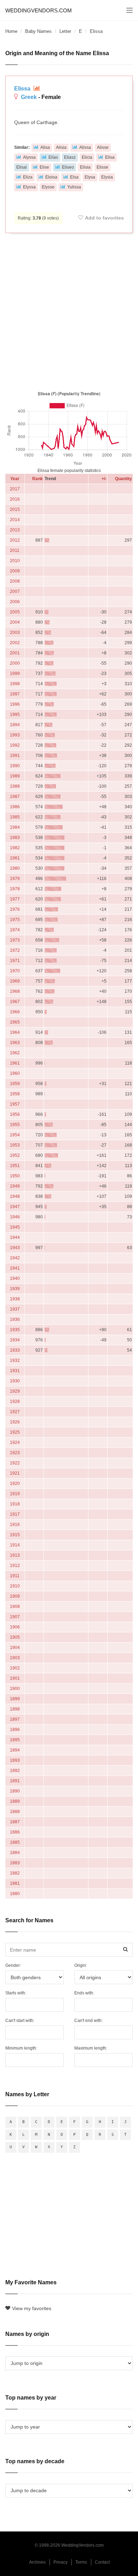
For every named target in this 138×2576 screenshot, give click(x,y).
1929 (15, 1391)
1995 (15, 715)
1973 (15, 940)
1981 (15, 858)
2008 (15, 581)
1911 (15, 1576)
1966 (15, 1012)
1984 (15, 827)
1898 (15, 1709)
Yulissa (74, 187)
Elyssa (29, 187)
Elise (44, 167)
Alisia (61, 147)
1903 (15, 1658)
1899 (15, 1699)
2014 (15, 520)
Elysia (107, 177)
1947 (15, 1207)
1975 (15, 920)
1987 (15, 797)
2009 (15, 571)
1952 (15, 1155)
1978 (15, 889)
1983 (15, 838)
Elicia (87, 157)
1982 (15, 848)
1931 (15, 1371)
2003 (15, 633)
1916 (15, 1525)
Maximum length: (91, 2048)
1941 (15, 1268)
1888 (15, 1812)
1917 (15, 1514)
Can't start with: (20, 2021)
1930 (15, 1381)
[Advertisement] (69, 310)
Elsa (74, 177)
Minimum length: (21, 2048)
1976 (15, 909)
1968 (15, 991)
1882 (15, 1873)
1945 (15, 1227)
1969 (15, 981)
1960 (15, 1073)
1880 (15, 1894)
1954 (15, 1135)
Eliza (28, 177)
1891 (15, 1781)
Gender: (13, 1965)
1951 (15, 1166)
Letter (65, 31)
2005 (15, 612)
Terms (81, 2562)
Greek (29, 97)
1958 (15, 1094)
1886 (15, 1832)
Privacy (61, 2562)
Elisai (22, 167)
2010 (15, 561)
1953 (15, 1145)
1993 (15, 735)
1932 (15, 1360)
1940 (15, 1278)
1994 (15, 725)
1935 (15, 1330)
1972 (15, 950)
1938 (15, 1299)
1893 (15, 1760)
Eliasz (70, 157)
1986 (15, 807)
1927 (15, 1412)
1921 (15, 1473)
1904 (15, 1648)
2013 (15, 530)
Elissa (23, 89)
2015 (15, 509)
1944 (15, 1237)
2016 (15, 499)
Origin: (81, 1965)
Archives (37, 2562)
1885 (15, 1842)
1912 (15, 1566)
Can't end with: (88, 2021)
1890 (15, 1791)
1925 (15, 1432)
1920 (15, 1484)
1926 (15, 1422)
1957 (15, 1104)
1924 (15, 1443)
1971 (15, 961)
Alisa (45, 147)
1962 (15, 1053)
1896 (15, 1730)
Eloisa (51, 177)
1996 (15, 704)
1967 (15, 1002)
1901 (15, 1678)
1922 (15, 1463)
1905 (15, 1637)
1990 (15, 766)
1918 (15, 1504)
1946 (15, 1217)
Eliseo (68, 167)
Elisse (102, 167)
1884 (15, 1853)
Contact (102, 2562)
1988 (15, 786)
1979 (15, 879)
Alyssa (29, 157)
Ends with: (84, 1993)
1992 (15, 745)
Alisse (103, 147)
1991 (15, 756)
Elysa (90, 177)
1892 (15, 1771)
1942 (15, 1258)
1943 (15, 1248)
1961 (15, 1063)
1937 (15, 1309)
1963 (15, 1043)
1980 (15, 868)
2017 (15, 489)
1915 (15, 1535)
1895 (15, 1740)
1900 (15, 1689)
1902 (15, 1668)
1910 (15, 1586)
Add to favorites (104, 218)
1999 (15, 674)
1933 (15, 1350)
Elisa (110, 157)
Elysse (48, 187)
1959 (15, 1084)
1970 (15, 971)
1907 (15, 1617)
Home (11, 31)
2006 (15, 602)
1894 (15, 1750)
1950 (15, 1176)
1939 (15, 1289)
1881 (15, 1883)
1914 (15, 1545)
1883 (15, 1863)
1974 (15, 930)
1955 (15, 1125)
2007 (15, 591)
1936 (15, 1319)
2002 (15, 643)
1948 (15, 1196)
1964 (15, 1032)
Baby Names (38, 31)
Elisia (85, 167)
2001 (15, 653)
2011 (15, 550)
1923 (15, 1453)
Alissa (85, 147)
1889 (15, 1801)
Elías (53, 157)
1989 (15, 776)
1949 (15, 1186)
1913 (15, 1555)
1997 (15, 694)
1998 (15, 684)
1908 (15, 1607)
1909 (15, 1596)
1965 (15, 1022)
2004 (15, 622)
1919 (15, 1494)
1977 (15, 899)
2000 (15, 663)
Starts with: (16, 1993)
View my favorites (32, 2308)
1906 (15, 1627)
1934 (15, 1340)
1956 (15, 1114)
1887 (15, 1822)
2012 (15, 540)
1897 (15, 1719)
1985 (15, 817)
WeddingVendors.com (39, 10)
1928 (15, 1401)
